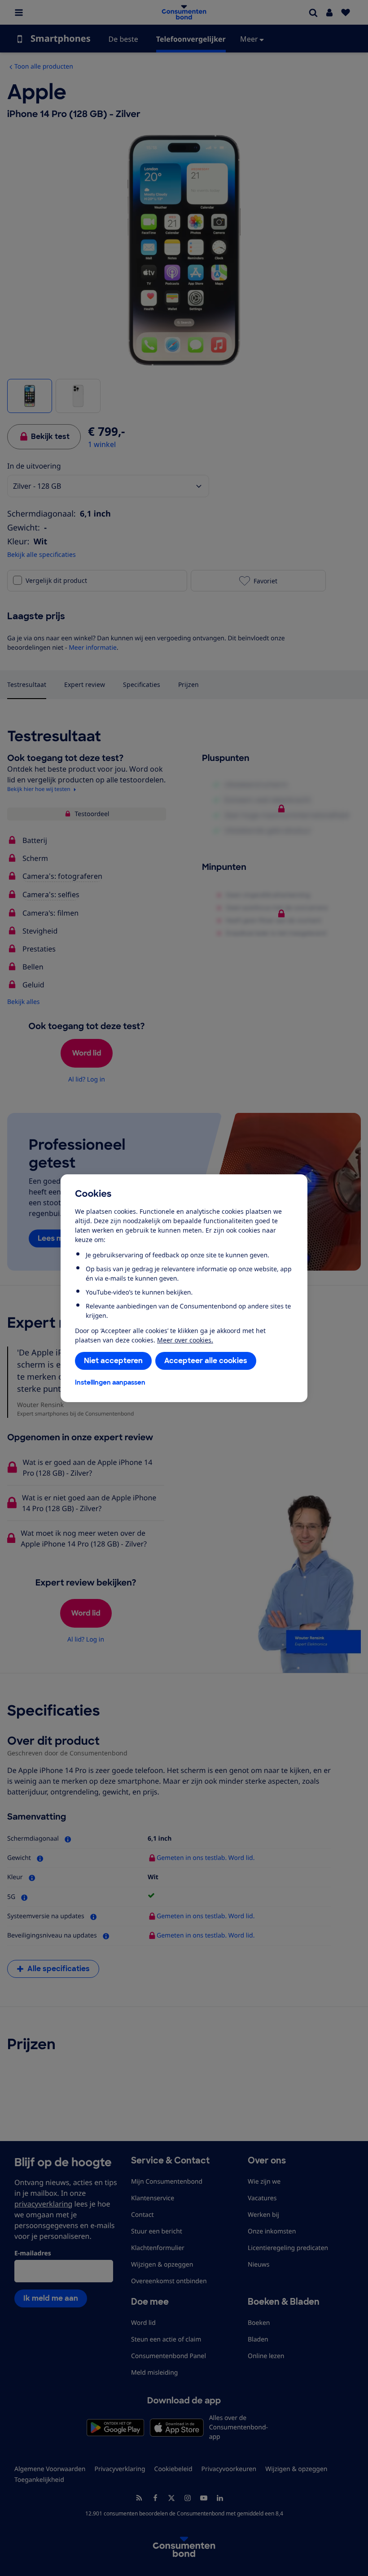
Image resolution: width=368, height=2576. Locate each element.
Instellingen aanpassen (110, 1382)
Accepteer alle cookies (206, 1361)
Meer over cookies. (185, 1340)
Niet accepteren (113, 1361)
